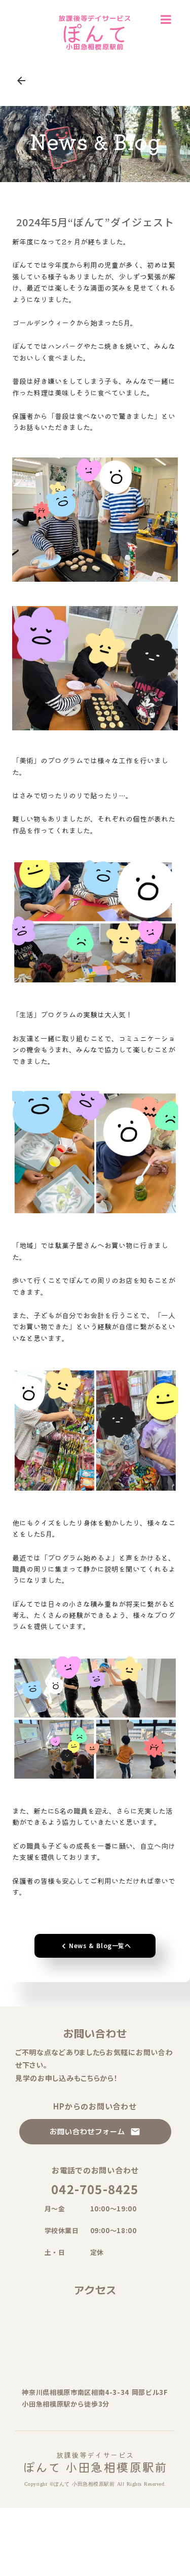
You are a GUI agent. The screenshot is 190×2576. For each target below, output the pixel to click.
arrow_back (21, 81)
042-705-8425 (95, 2189)
